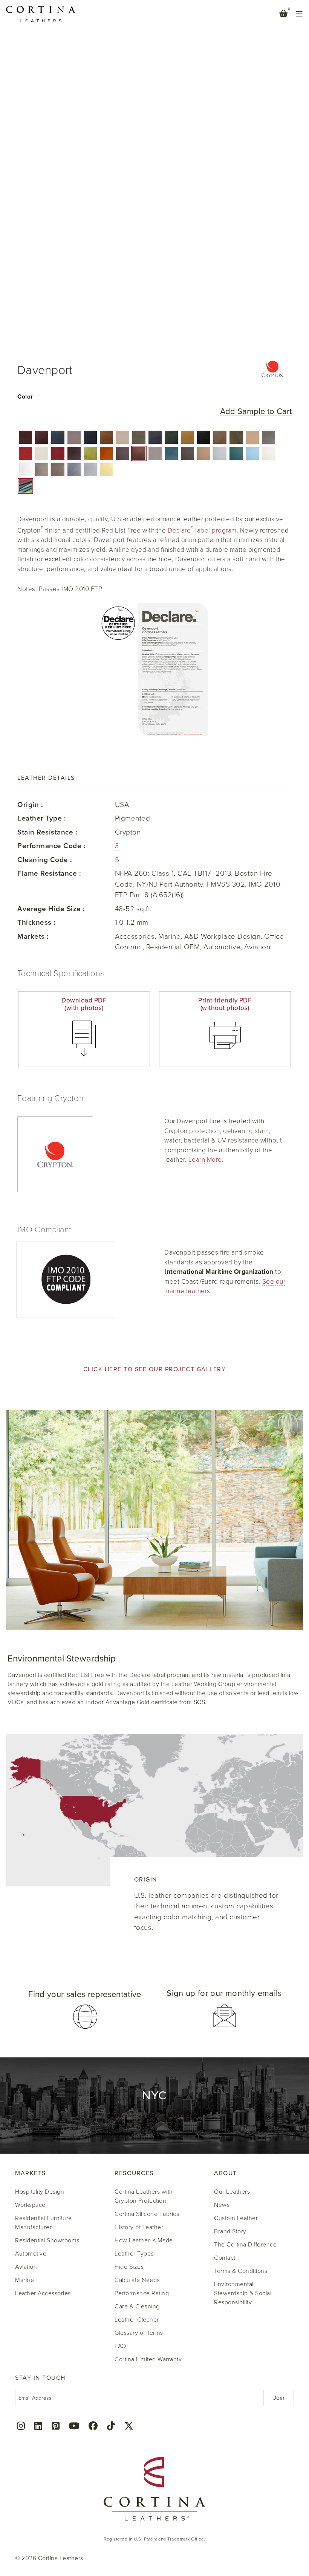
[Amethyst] (74, 453)
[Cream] (42, 453)
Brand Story (230, 2231)
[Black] (204, 437)
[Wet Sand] (74, 437)
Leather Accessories (43, 2293)
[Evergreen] (236, 453)
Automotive (31, 2254)
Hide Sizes (129, 2267)
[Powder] (268, 453)
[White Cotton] (25, 470)
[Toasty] (58, 470)
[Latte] (42, 470)
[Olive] (236, 437)
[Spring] (90, 453)
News (222, 2205)
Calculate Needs (137, 2280)
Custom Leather (236, 2218)
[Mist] (252, 453)
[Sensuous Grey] (74, 470)
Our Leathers (232, 2192)
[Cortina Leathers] (41, 14)
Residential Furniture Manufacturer (44, 2223)
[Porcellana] (123, 437)
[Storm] (268, 437)
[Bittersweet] (187, 453)
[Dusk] (58, 437)
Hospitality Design (40, 2192)
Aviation (26, 2267)
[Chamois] (252, 437)
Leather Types (134, 2254)
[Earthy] (106, 437)
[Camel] (187, 437)
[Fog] (155, 453)
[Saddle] (139, 453)
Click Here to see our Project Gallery (155, 1369)
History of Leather (139, 2227)
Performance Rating (142, 2293)
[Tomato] (25, 453)
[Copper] (106, 453)
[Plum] (42, 437)
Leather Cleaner (137, 2320)
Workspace (30, 2205)
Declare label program (202, 530)
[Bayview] (171, 453)
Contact (225, 2258)
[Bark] (220, 437)
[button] (25, 437)
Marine (24, 2280)
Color (25, 397)
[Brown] (25, 437)
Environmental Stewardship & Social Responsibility (243, 2293)
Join (279, 2398)
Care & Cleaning (137, 2307)
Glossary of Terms (139, 2333)
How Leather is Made (144, 2240)
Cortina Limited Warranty (148, 2359)
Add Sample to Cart (256, 412)
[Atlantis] (90, 437)
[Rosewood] (123, 453)
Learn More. (206, 1160)
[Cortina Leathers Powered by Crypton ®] (273, 371)
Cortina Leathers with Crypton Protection (144, 2196)
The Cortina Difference (245, 2245)
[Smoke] (139, 437)
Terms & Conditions (241, 2271)
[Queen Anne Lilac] (90, 470)
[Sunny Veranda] (106, 470)
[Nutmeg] (204, 453)
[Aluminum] (220, 453)
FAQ (120, 2346)
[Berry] (58, 453)
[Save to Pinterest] (23, 15)
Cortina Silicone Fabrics (147, 2214)
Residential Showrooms (47, 2240)
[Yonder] (155, 437)
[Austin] (171, 437)
